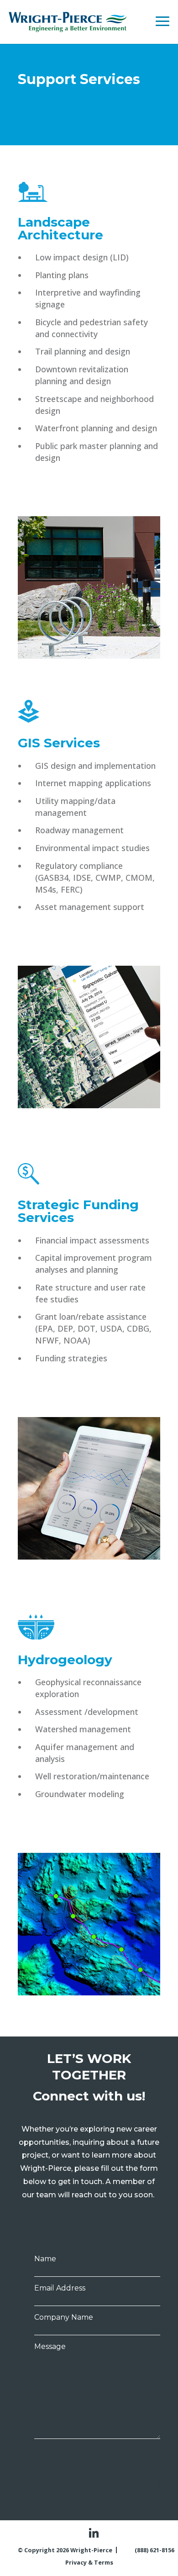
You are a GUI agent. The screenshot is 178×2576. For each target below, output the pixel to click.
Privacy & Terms (89, 2562)
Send (138, 2481)
